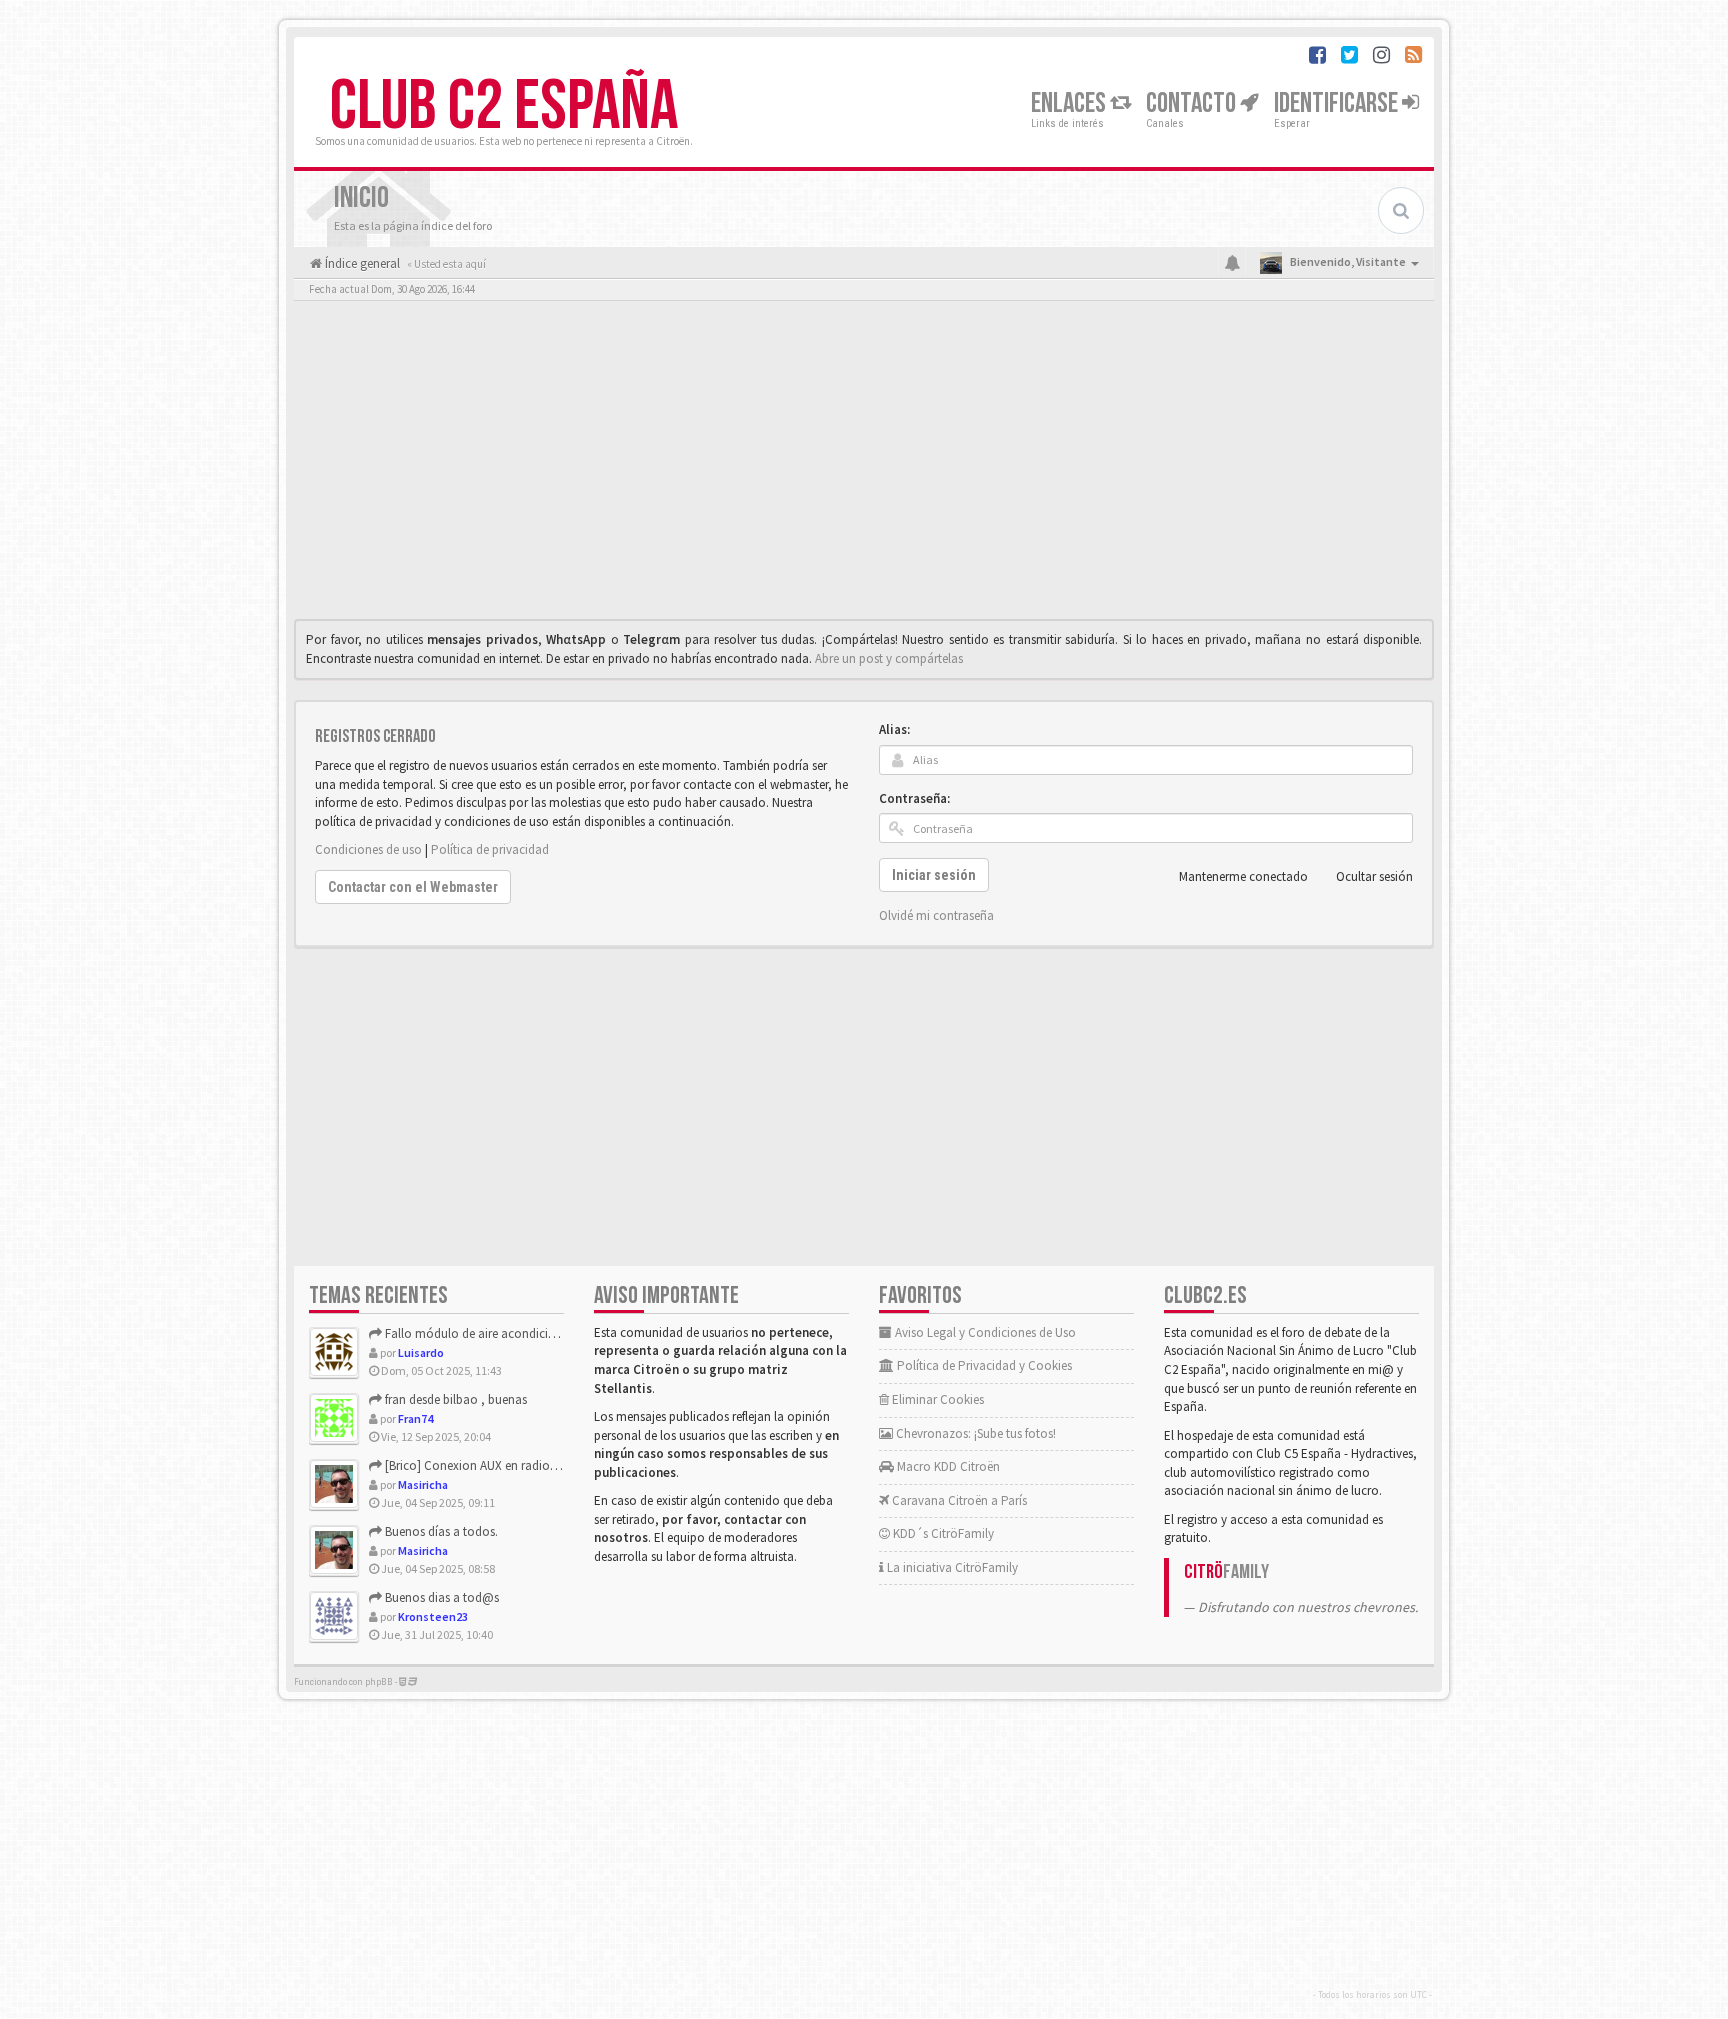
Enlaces (1070, 103)
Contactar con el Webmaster (413, 887)
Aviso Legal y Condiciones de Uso (984, 1332)
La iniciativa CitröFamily (951, 1567)
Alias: (894, 729)
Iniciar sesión (934, 875)
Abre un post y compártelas (889, 658)
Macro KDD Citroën (947, 1466)
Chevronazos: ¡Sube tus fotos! (974, 1433)
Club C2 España (504, 107)
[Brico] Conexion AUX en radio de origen (493, 1465)
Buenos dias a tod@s (440, 1597)
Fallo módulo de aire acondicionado (483, 1333)
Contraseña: (914, 798)
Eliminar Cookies (936, 1399)
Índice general (361, 263)
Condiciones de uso (368, 849)
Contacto (1193, 103)
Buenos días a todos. (440, 1531)
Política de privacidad (490, 849)
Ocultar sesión (1374, 876)
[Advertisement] (864, 465)
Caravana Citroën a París (958, 1500)
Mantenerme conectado (1243, 876)
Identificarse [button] (1338, 103)
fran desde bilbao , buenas (454, 1399)
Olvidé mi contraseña (936, 915)
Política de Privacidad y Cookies (983, 1365)
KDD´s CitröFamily (942, 1533)
